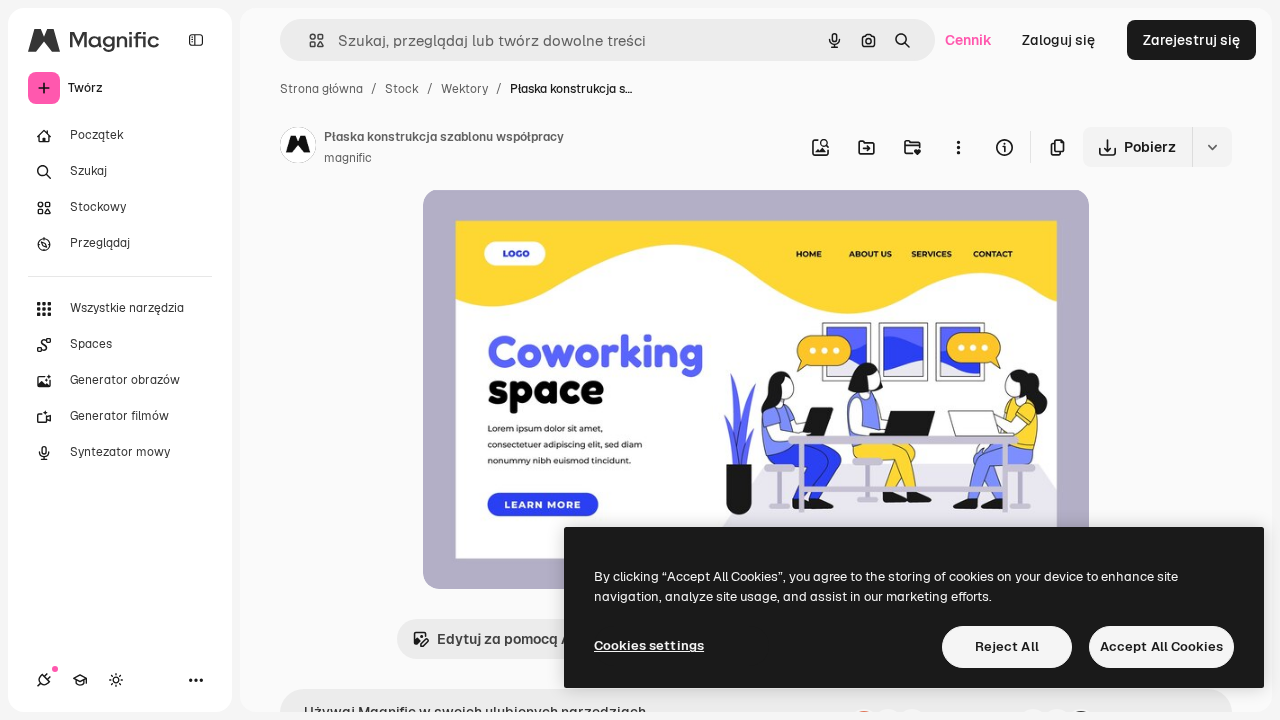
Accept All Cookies (1161, 646)
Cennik (968, 40)
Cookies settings (649, 645)
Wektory (464, 89)
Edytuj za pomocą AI (506, 639)
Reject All (1007, 646)
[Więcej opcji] (958, 147)
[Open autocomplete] (308, 40)
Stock (402, 89)
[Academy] (80, 680)
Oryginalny (561, 227)
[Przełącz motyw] (116, 680)
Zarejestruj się (1191, 40)
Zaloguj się (1058, 40)
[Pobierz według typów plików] (1212, 147)
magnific (348, 158)
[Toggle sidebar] (196, 40)
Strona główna (321, 89)
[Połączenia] (44, 680)
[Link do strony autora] (298, 148)
